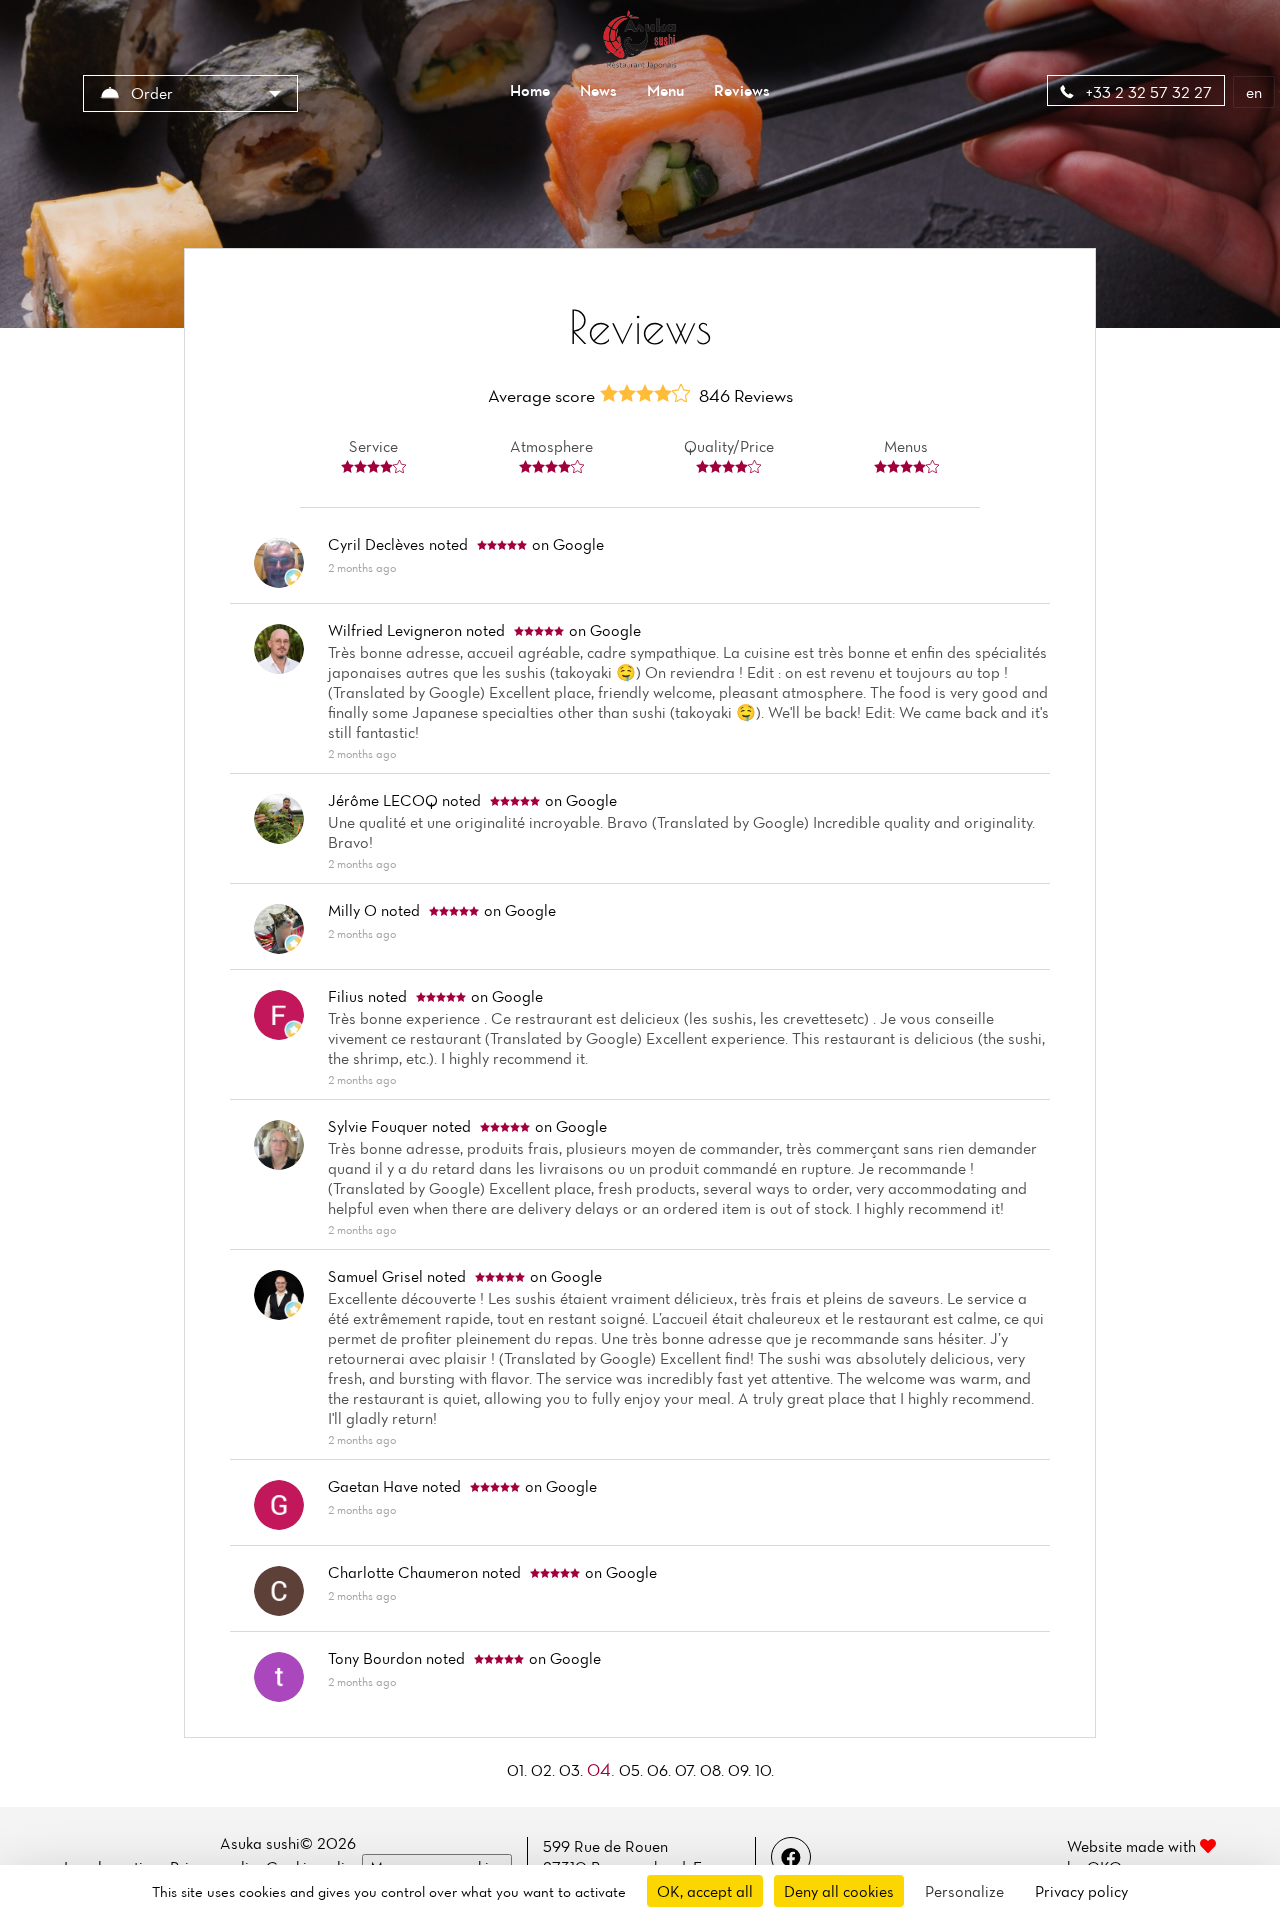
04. (603, 1769)
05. (633, 1770)
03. (573, 1770)
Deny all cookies (839, 1891)
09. (741, 1770)
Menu (665, 90)
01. (519, 1770)
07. (687, 1770)
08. (714, 1770)
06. (661, 1770)
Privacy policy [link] (1081, 1891)
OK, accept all (705, 1891)
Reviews (742, 90)
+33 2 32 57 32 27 (1147, 92)
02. (545, 1770)
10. (764, 1770)
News (598, 90)
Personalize (964, 1891)
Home (530, 90)
